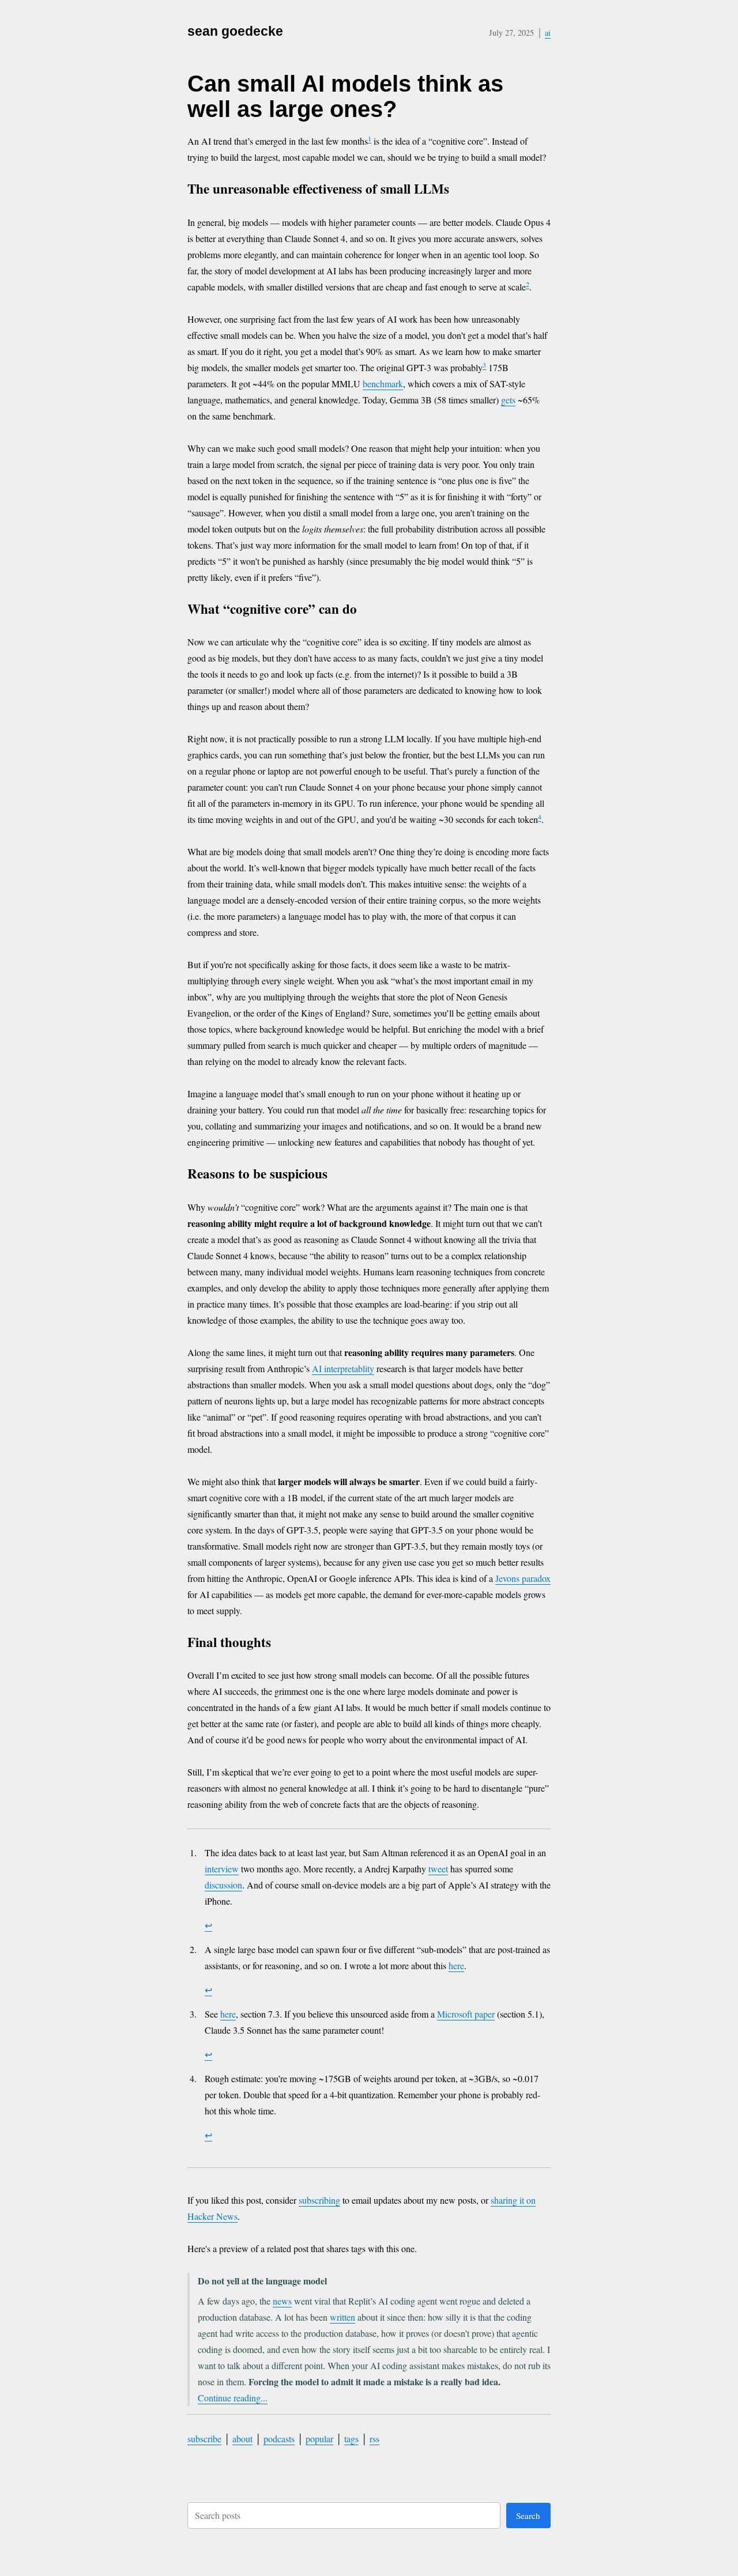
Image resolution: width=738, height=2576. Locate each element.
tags (351, 2439)
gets (508, 400)
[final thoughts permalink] (282, 1644)
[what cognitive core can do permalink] (368, 611)
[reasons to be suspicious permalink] (338, 1175)
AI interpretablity (343, 1368)
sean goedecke (235, 31)
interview (222, 1869)
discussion (223, 1885)
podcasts (279, 2439)
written (342, 2317)
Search (528, 2515)
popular (319, 2439)
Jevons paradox (523, 1578)
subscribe (204, 2439)
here (456, 1965)
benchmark (383, 384)
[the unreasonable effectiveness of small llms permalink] (460, 190)
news (282, 2301)
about (242, 2439)
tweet (438, 1869)
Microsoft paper (466, 2014)
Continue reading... (233, 2398)
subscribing (319, 2200)
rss (374, 2439)
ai (548, 33)
